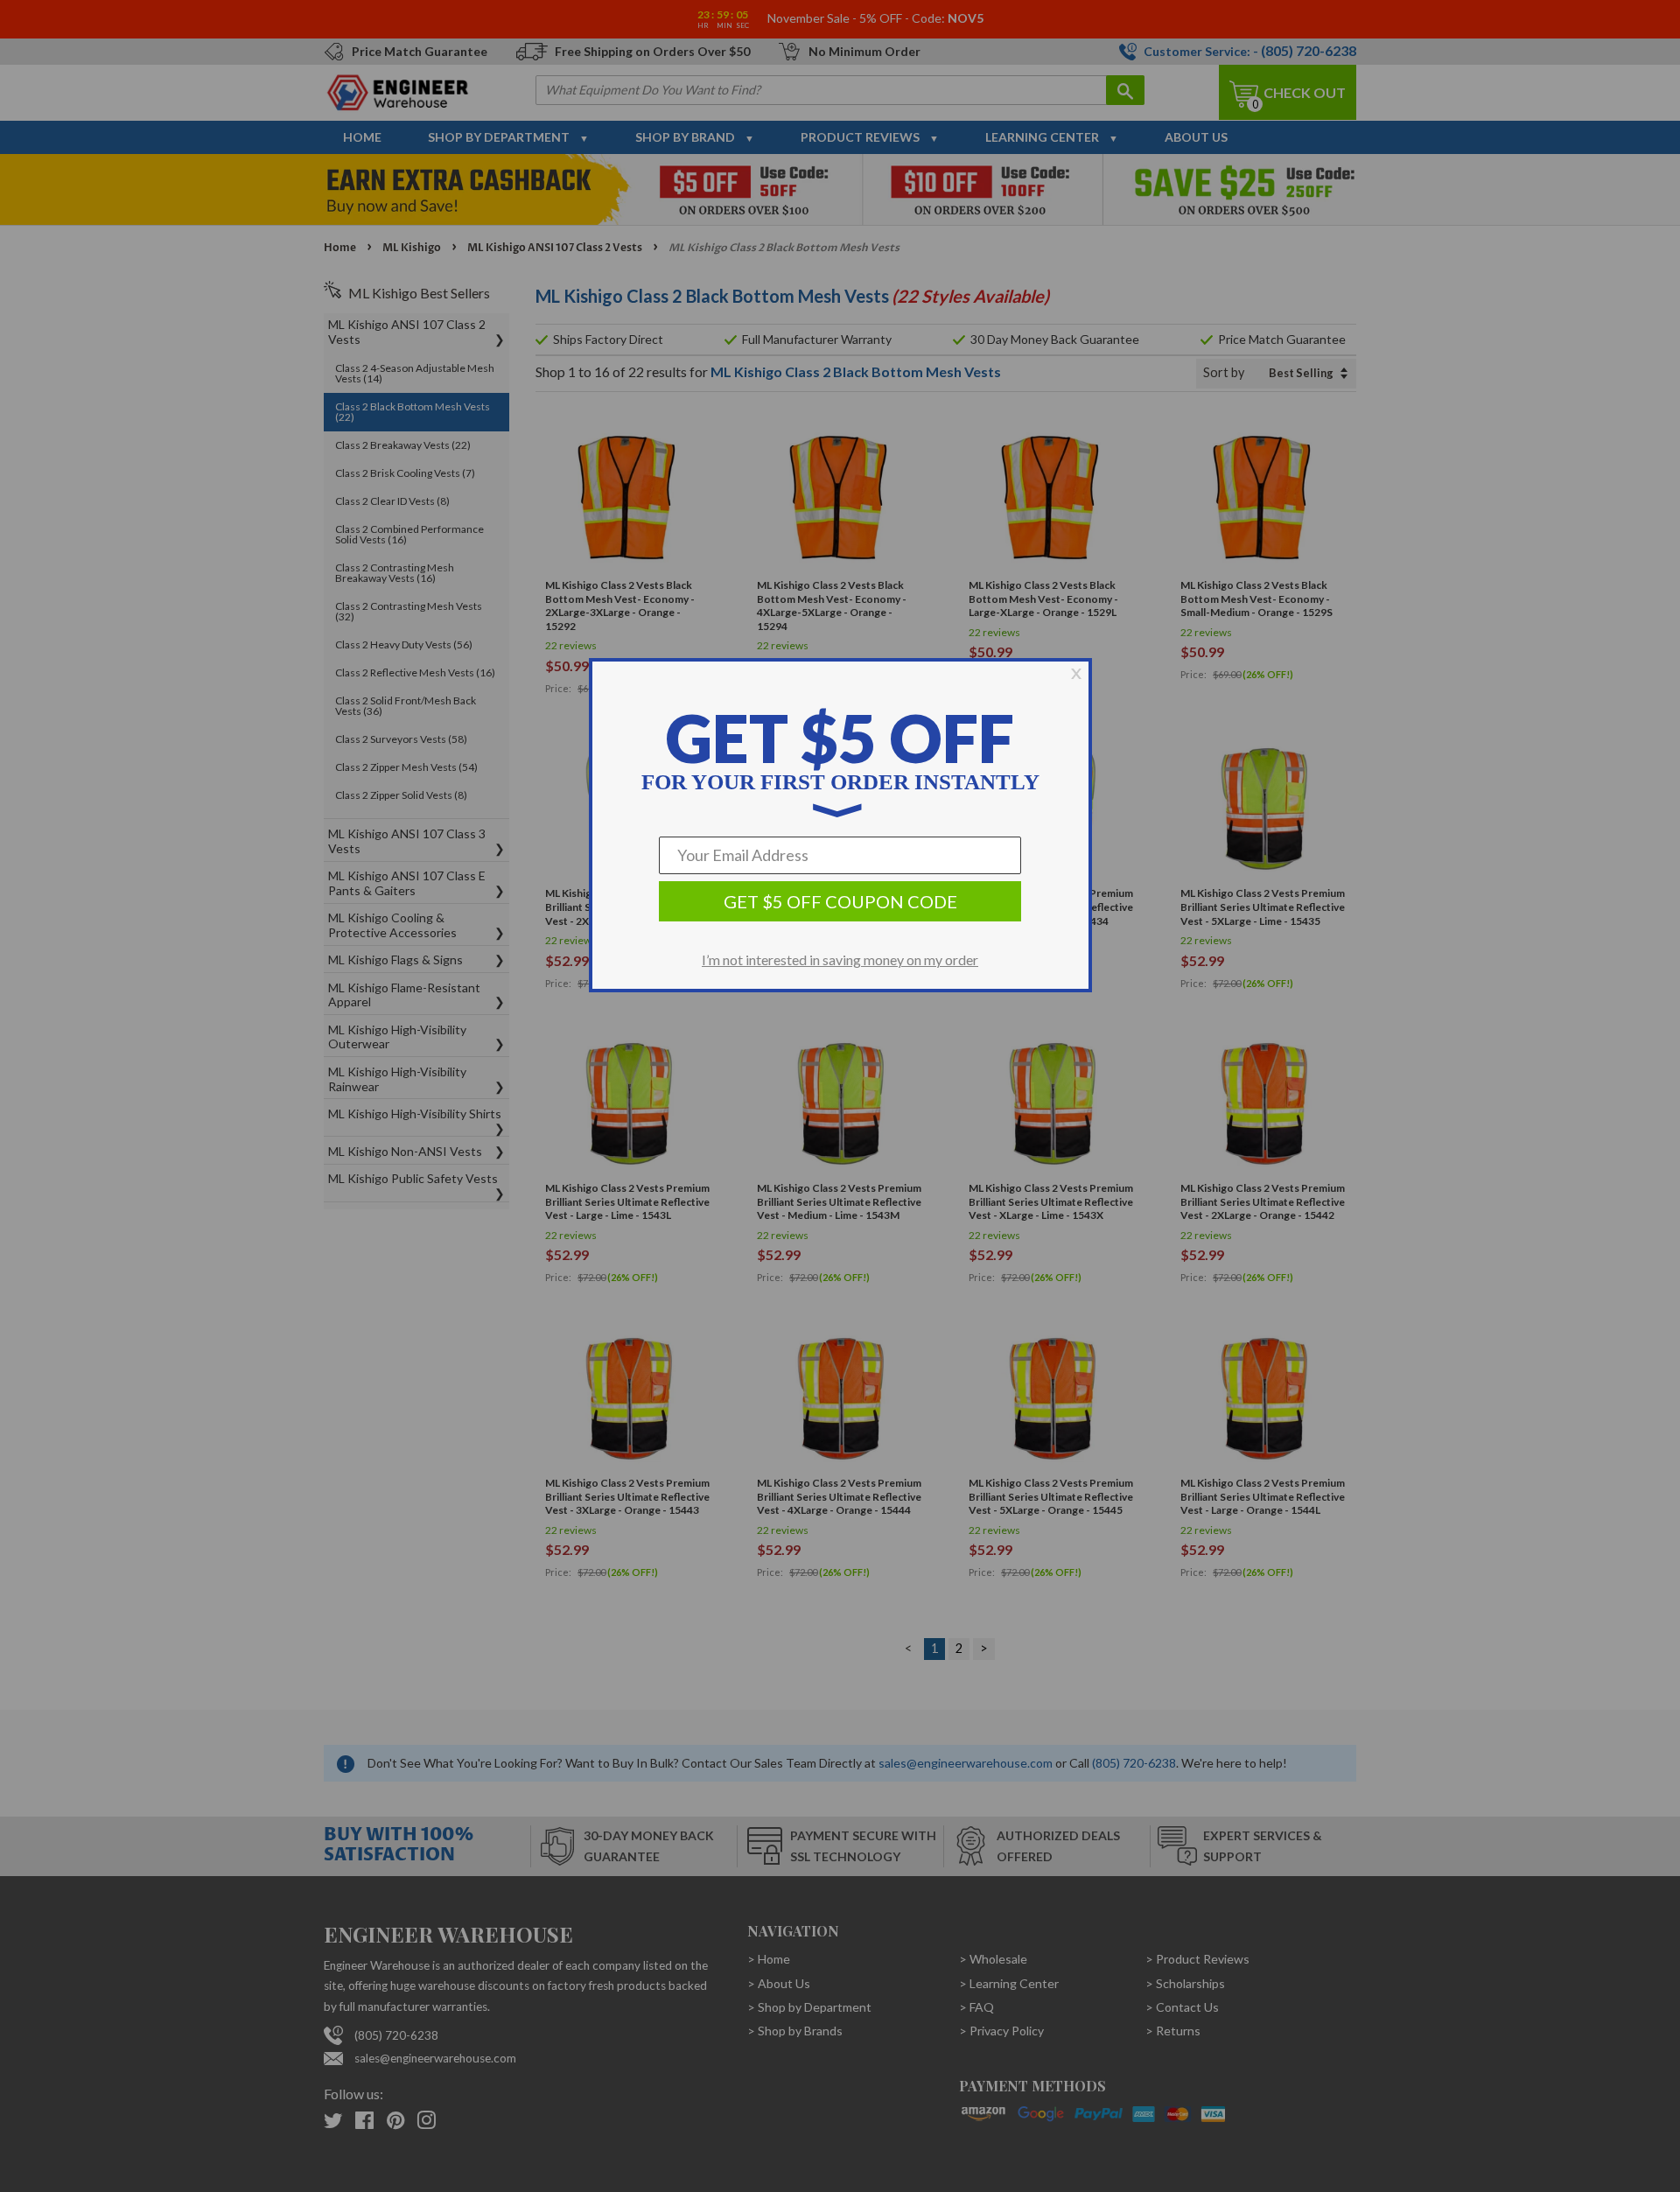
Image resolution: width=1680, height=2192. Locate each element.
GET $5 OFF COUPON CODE (840, 901)
